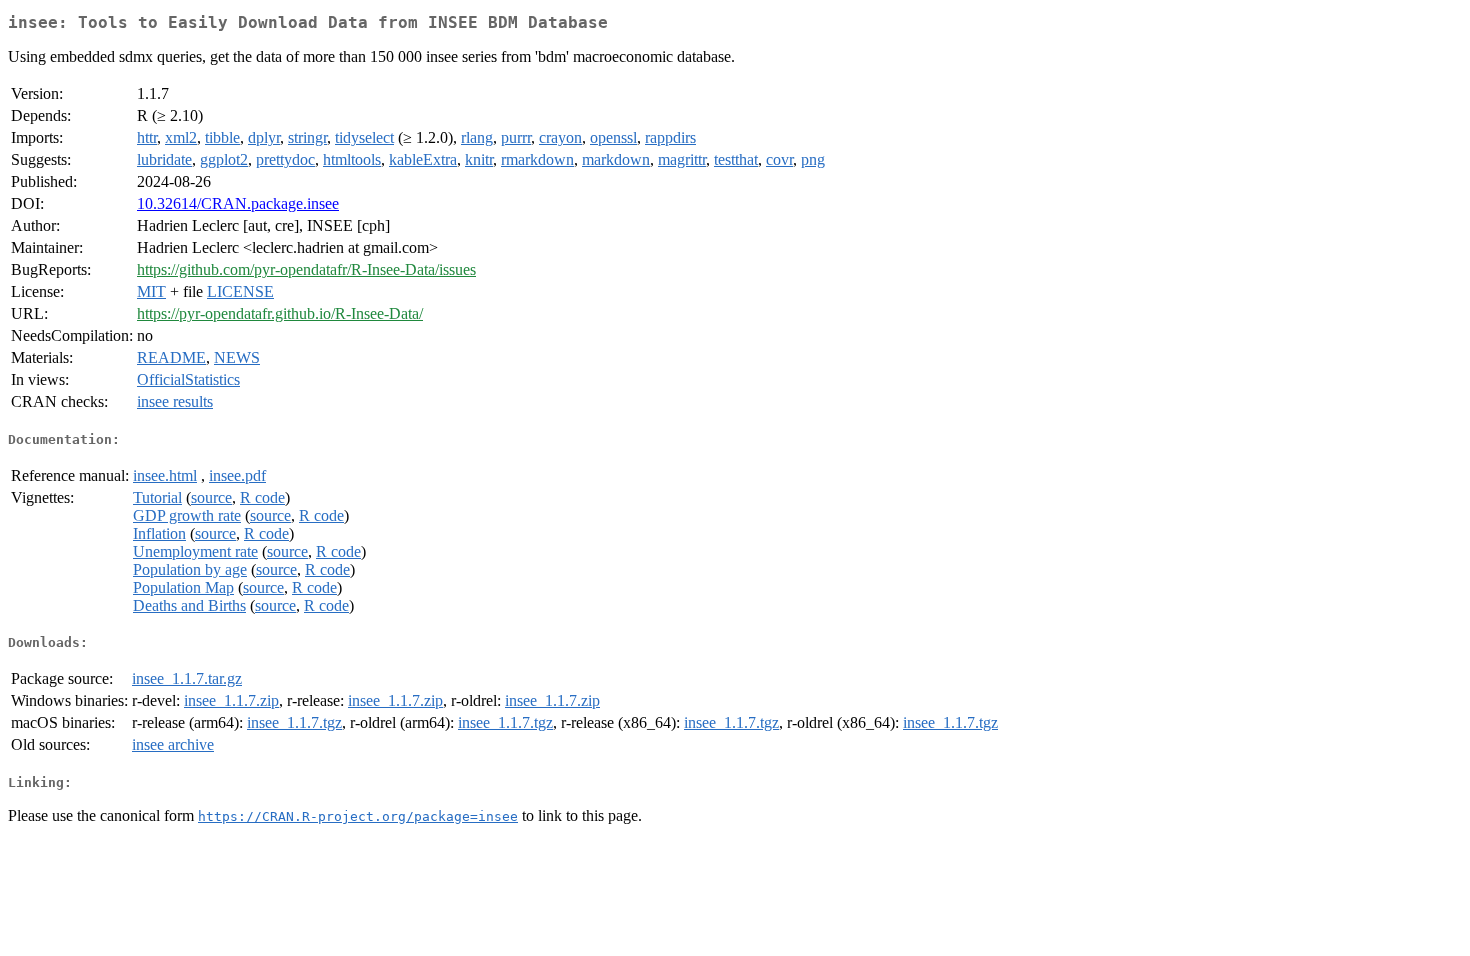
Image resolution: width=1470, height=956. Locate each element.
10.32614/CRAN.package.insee (238, 203)
